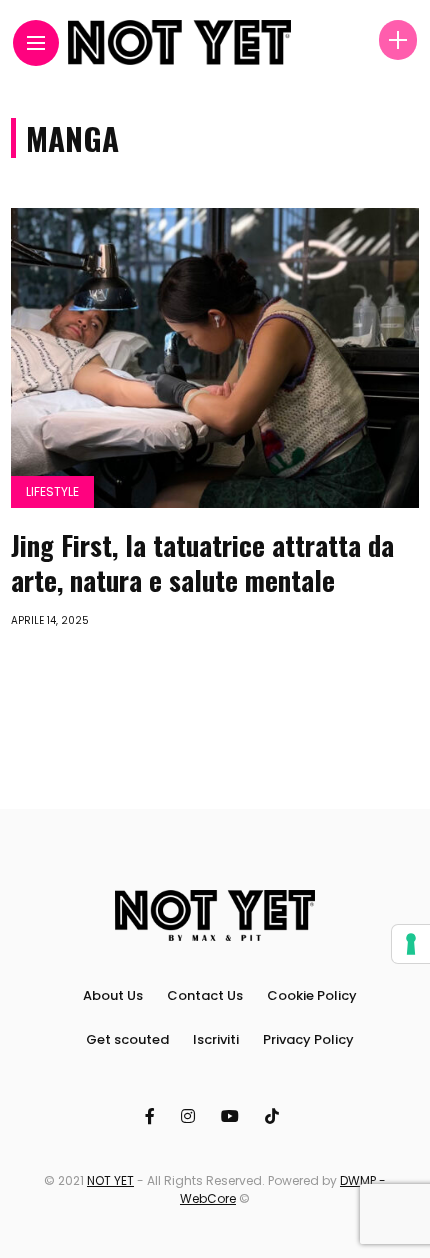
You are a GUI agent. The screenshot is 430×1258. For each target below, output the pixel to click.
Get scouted (127, 1039)
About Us (113, 995)
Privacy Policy (308, 1039)
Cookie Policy (312, 995)
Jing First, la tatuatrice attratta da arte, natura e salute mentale (202, 562)
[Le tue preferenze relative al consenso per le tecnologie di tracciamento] (411, 944)
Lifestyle (52, 491)
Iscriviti (216, 1039)
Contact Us (205, 995)
